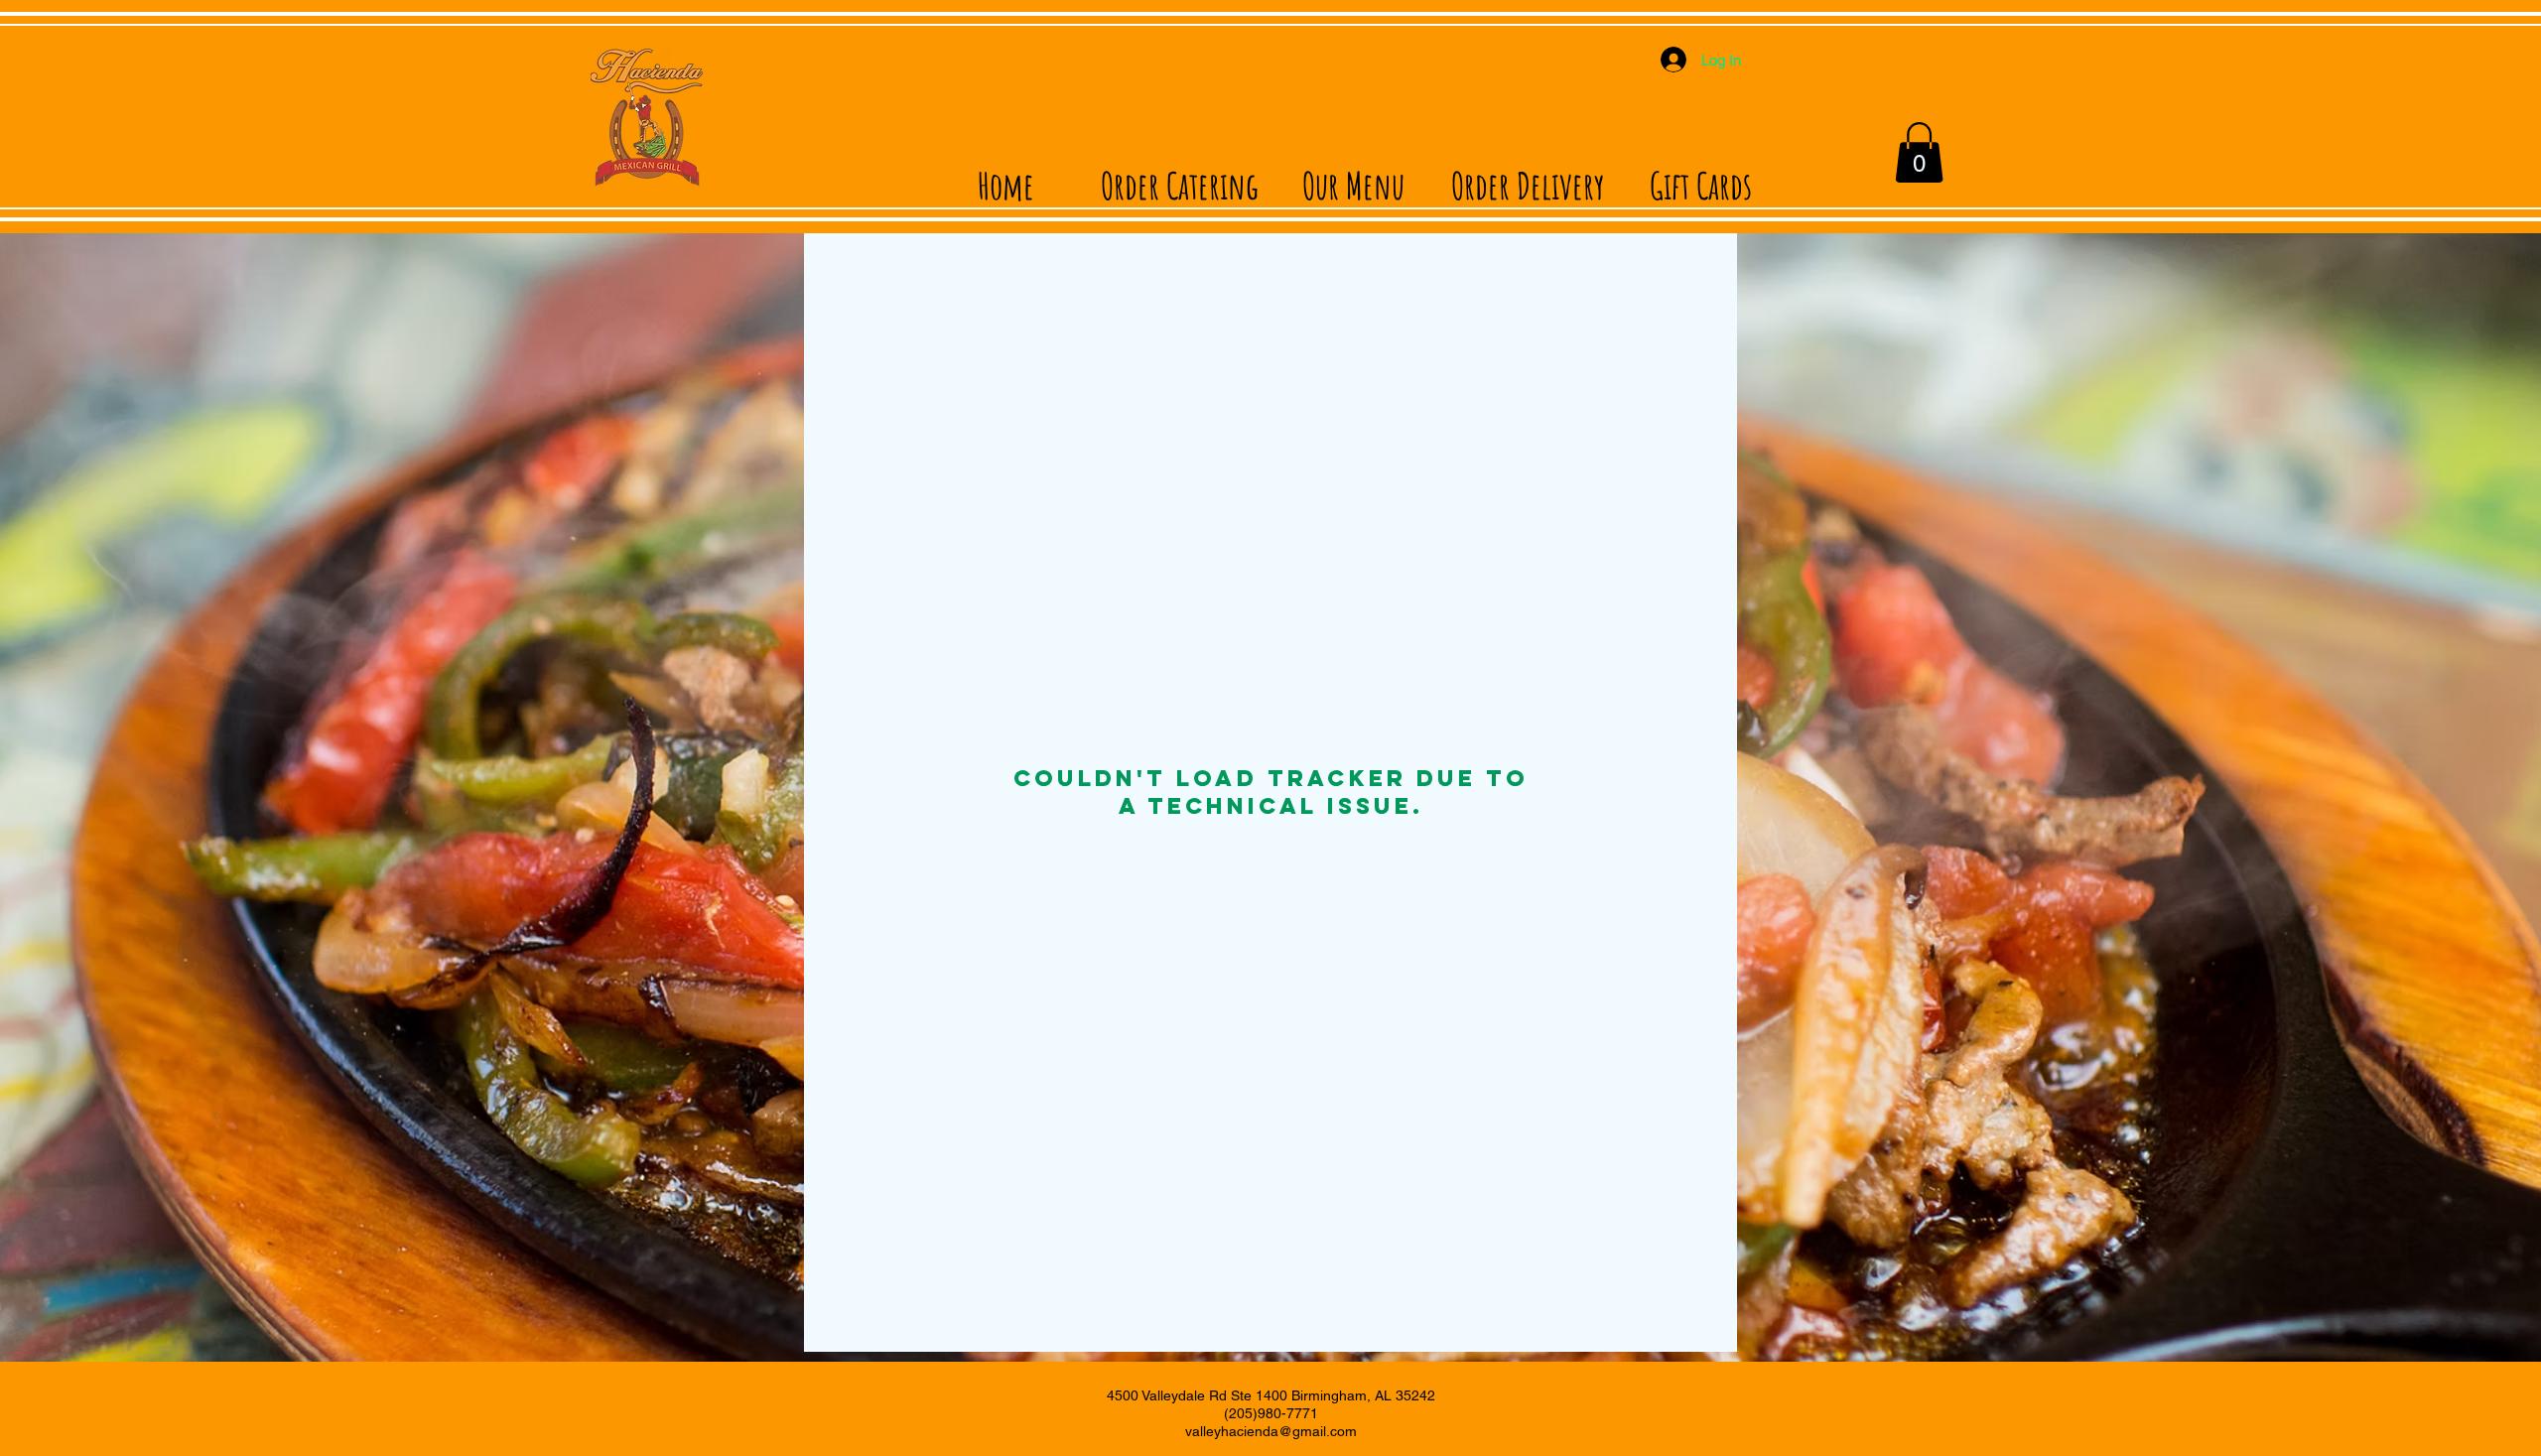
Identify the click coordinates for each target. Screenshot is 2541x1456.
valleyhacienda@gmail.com (1271, 1431)
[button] (1919, 152)
